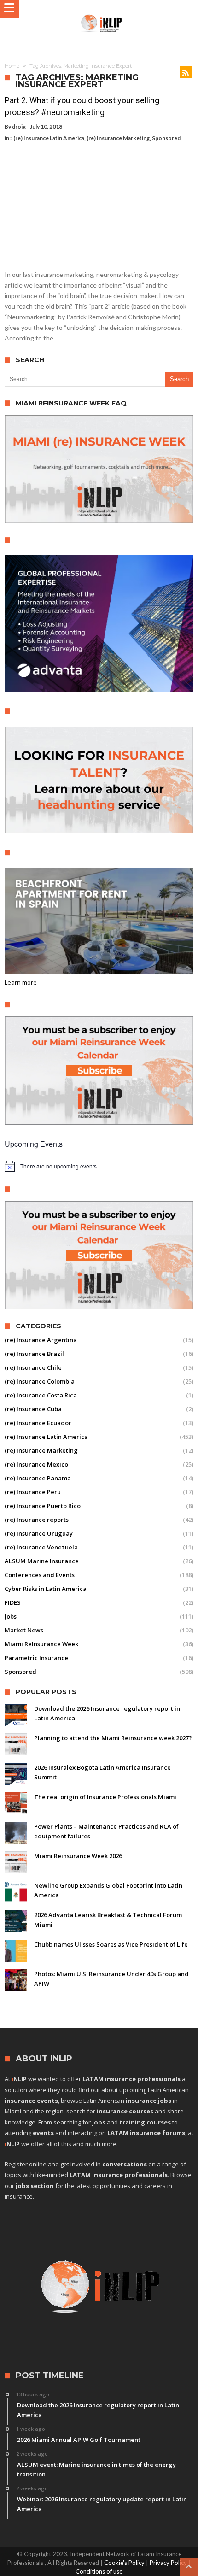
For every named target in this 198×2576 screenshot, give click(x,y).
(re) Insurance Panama (38, 1478)
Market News (24, 1630)
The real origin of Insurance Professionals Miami (105, 1797)
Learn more (21, 982)
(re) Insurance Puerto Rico (43, 1506)
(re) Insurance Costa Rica (41, 1395)
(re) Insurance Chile (33, 1367)
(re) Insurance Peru (33, 1492)
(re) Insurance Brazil (34, 1354)
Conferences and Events (40, 1575)
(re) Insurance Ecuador (38, 1423)
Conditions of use (99, 2571)
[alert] (99, 1166)
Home (12, 66)
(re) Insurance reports (37, 1520)
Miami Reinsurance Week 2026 (78, 1856)
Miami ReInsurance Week (41, 1644)
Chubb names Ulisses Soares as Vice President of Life (111, 1944)
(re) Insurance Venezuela (41, 1547)
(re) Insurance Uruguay (39, 1533)
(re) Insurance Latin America (49, 138)
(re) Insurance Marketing (118, 138)
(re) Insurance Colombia (40, 1381)
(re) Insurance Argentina (41, 1340)
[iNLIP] (102, 14)
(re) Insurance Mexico (36, 1464)
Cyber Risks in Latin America (46, 1589)
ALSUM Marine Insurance (42, 1561)
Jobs (11, 1616)
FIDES (13, 1602)
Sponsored (166, 138)
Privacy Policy (168, 2563)
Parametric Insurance (36, 1658)
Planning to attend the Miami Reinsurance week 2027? (113, 1738)
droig (19, 126)
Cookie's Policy (124, 2563)
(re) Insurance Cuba (33, 1409)
